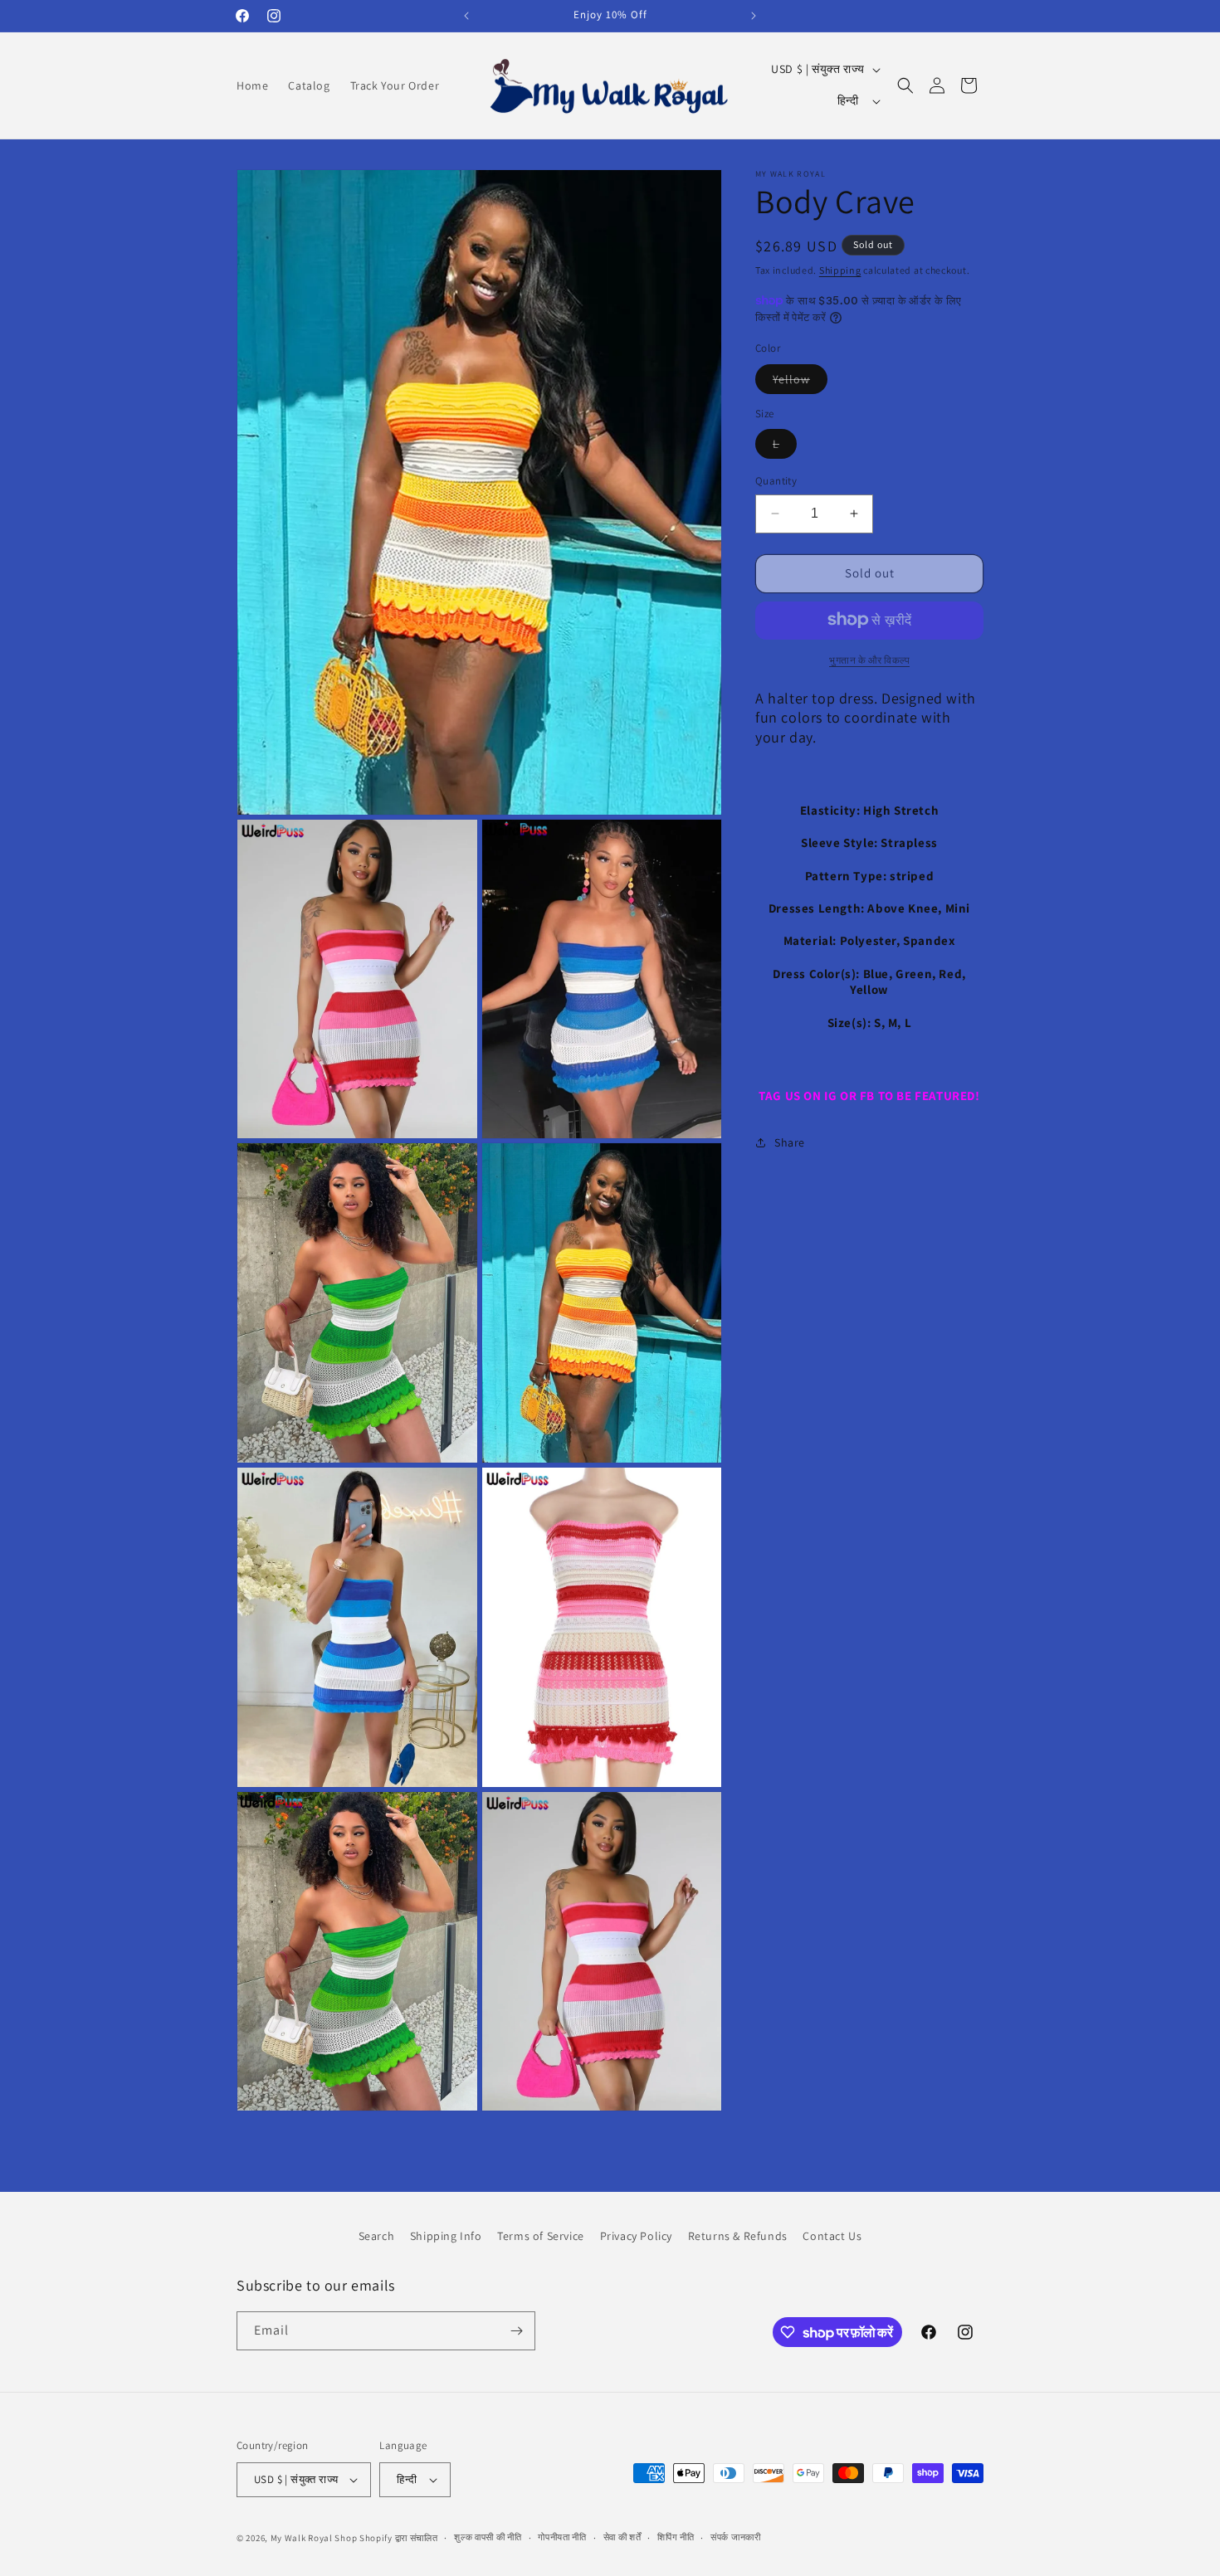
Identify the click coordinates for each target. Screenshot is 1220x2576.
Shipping (840, 270)
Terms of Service (541, 2236)
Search (377, 2236)
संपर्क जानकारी (736, 2537)
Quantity (776, 481)
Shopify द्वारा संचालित (399, 2538)
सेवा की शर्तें (622, 2537)
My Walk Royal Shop (314, 2538)
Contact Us (832, 2236)
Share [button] (790, 1142)
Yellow (800, 382)
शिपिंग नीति (676, 2537)
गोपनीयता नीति (562, 2537)
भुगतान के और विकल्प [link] (869, 659)
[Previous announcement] (466, 16)
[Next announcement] (754, 16)
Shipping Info (446, 2236)
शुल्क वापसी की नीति (488, 2537)
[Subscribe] (516, 2331)
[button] (905, 85)
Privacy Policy (636, 2236)
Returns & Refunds (738, 2236)
